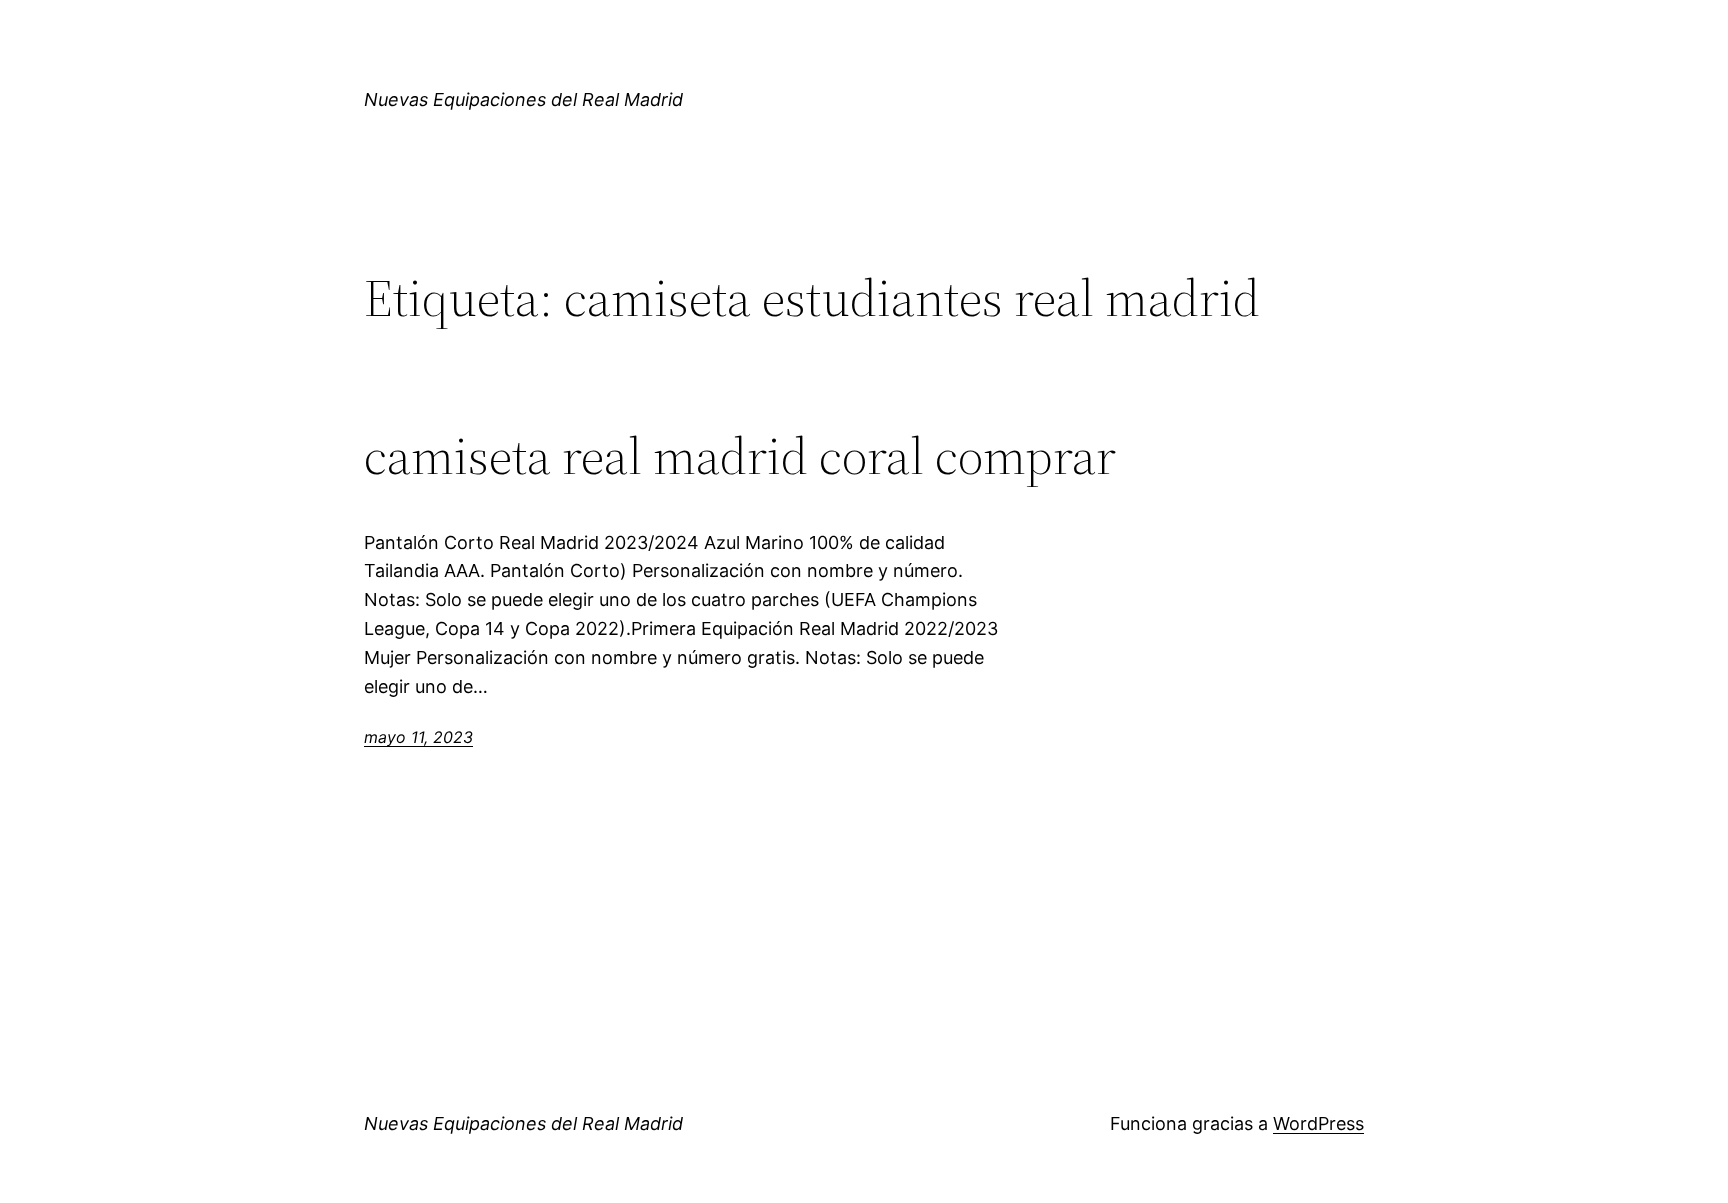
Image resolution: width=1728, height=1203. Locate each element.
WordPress (1318, 1123)
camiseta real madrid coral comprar (740, 456)
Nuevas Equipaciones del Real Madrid (523, 99)
